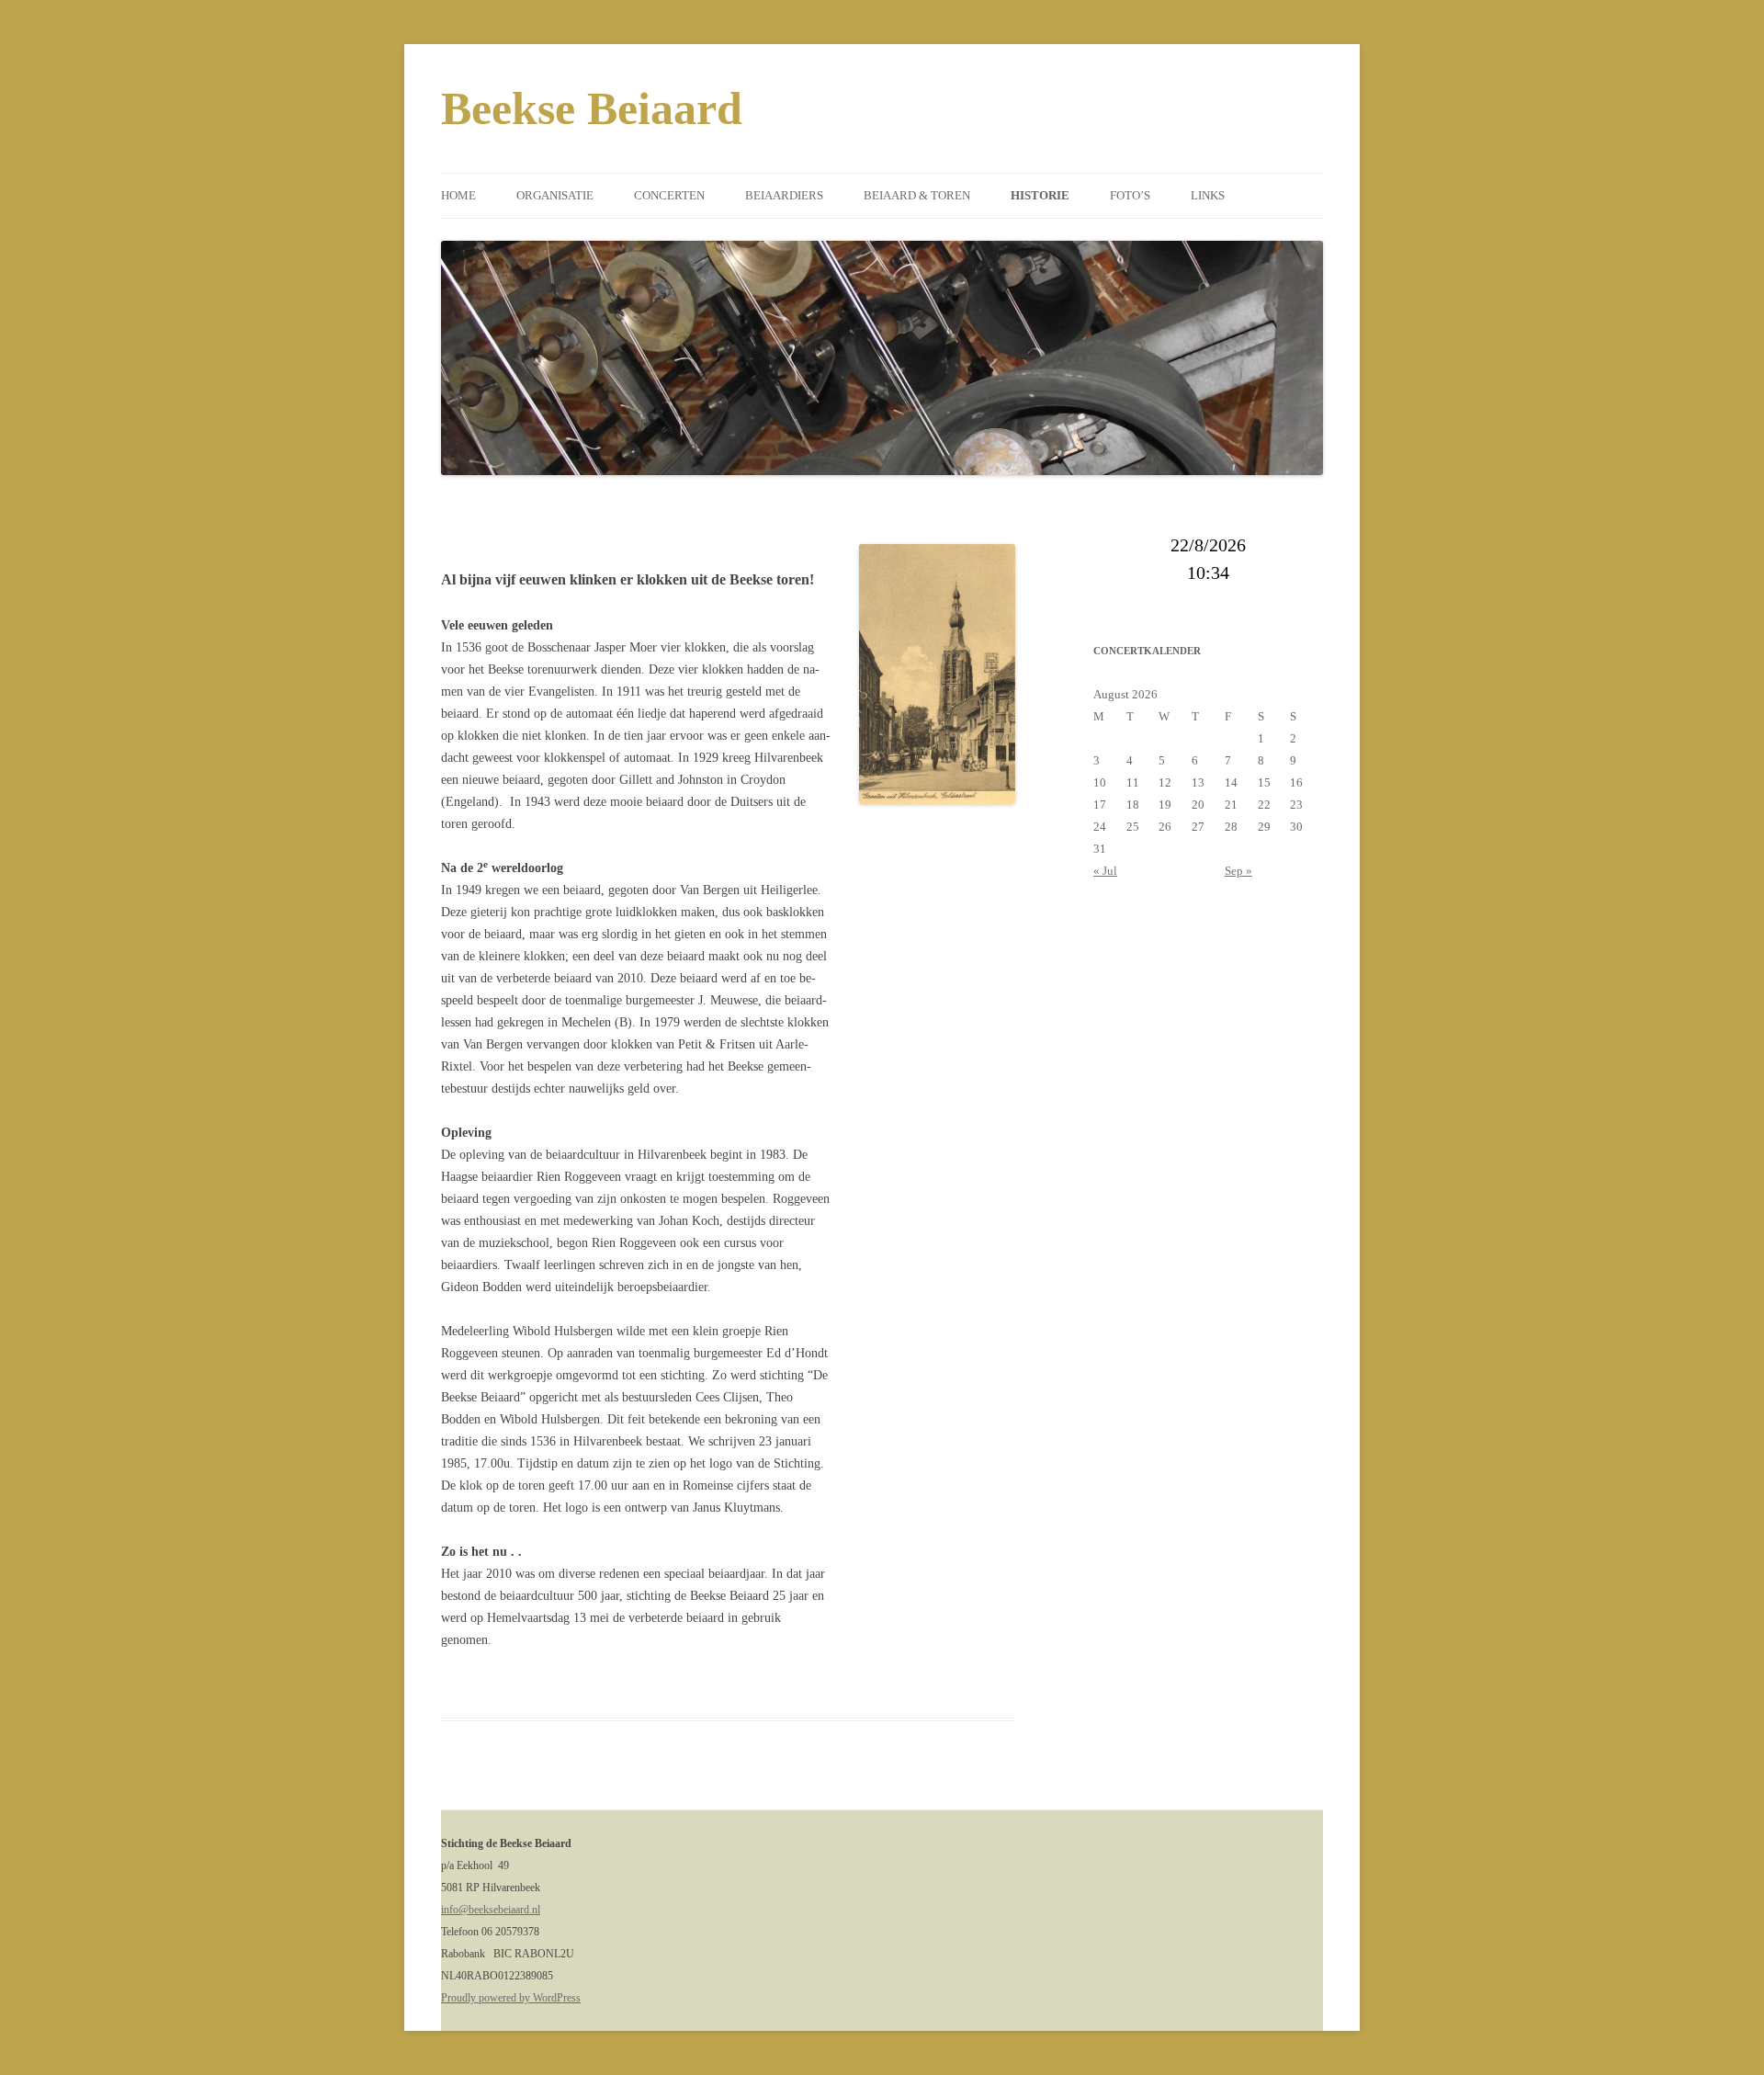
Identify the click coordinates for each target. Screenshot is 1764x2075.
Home (458, 195)
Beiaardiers (784, 195)
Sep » (1238, 871)
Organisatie (555, 195)
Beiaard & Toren (917, 195)
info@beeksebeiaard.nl (491, 1910)
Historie (1040, 195)
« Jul (1105, 871)
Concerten (669, 195)
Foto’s (1130, 195)
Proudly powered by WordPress (511, 1998)
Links (1208, 195)
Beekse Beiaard (592, 108)
